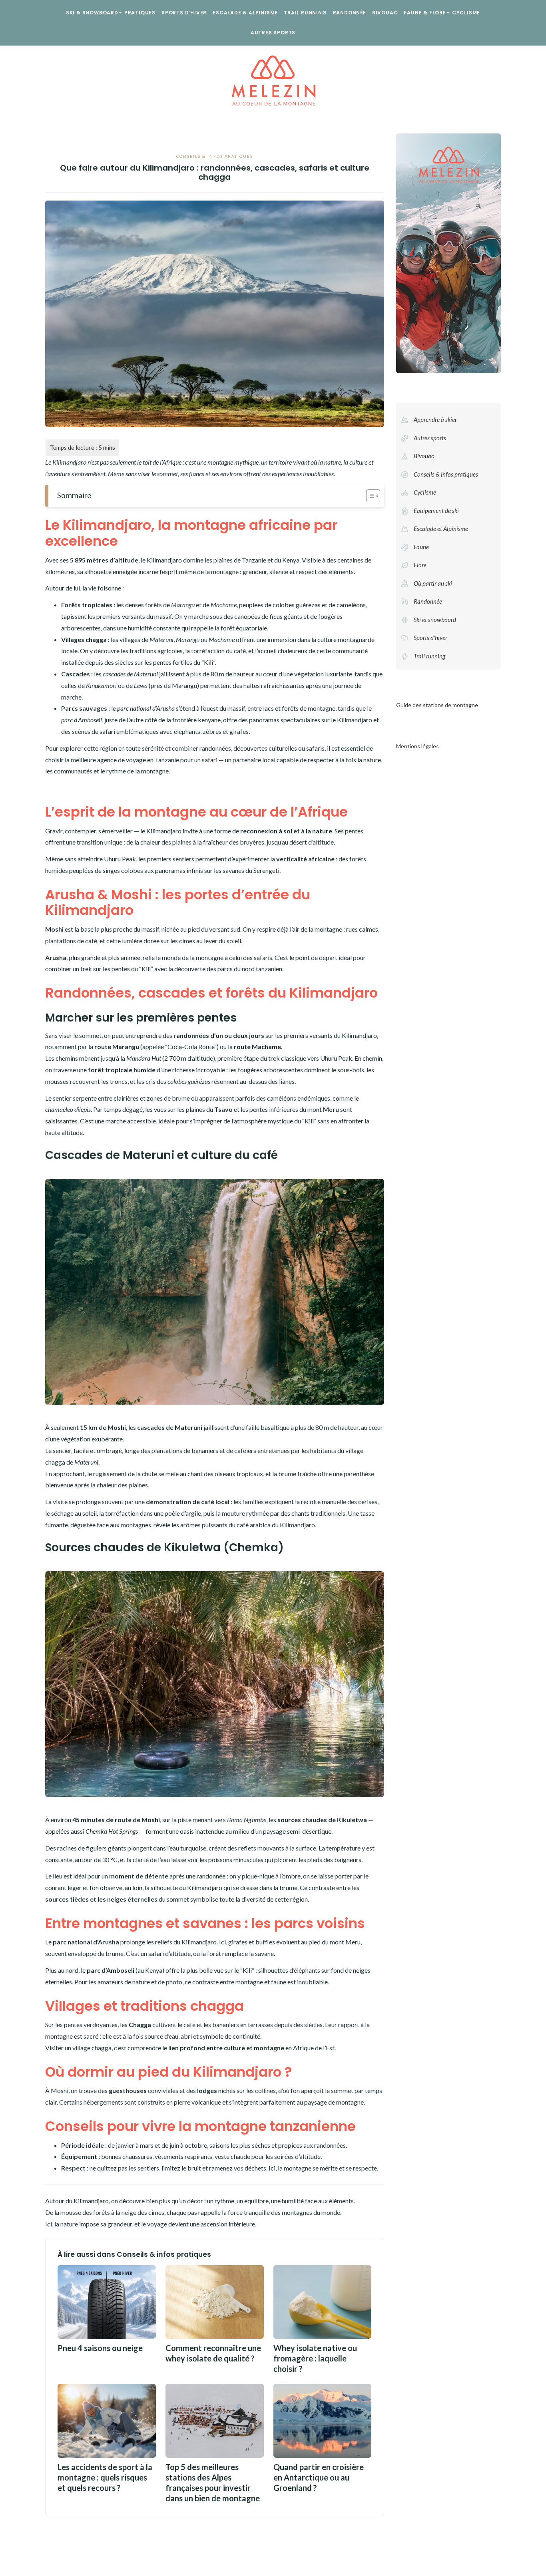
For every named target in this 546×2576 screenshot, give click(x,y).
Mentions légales (417, 746)
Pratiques (140, 13)
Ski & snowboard (92, 13)
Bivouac (385, 13)
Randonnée (350, 13)
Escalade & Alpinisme (245, 13)
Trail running (305, 13)
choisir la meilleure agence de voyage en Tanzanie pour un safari (132, 760)
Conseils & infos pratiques (215, 156)
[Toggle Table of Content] (369, 496)
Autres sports (273, 33)
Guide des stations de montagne (437, 705)
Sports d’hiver (184, 13)
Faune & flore (425, 13)
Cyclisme (466, 13)
